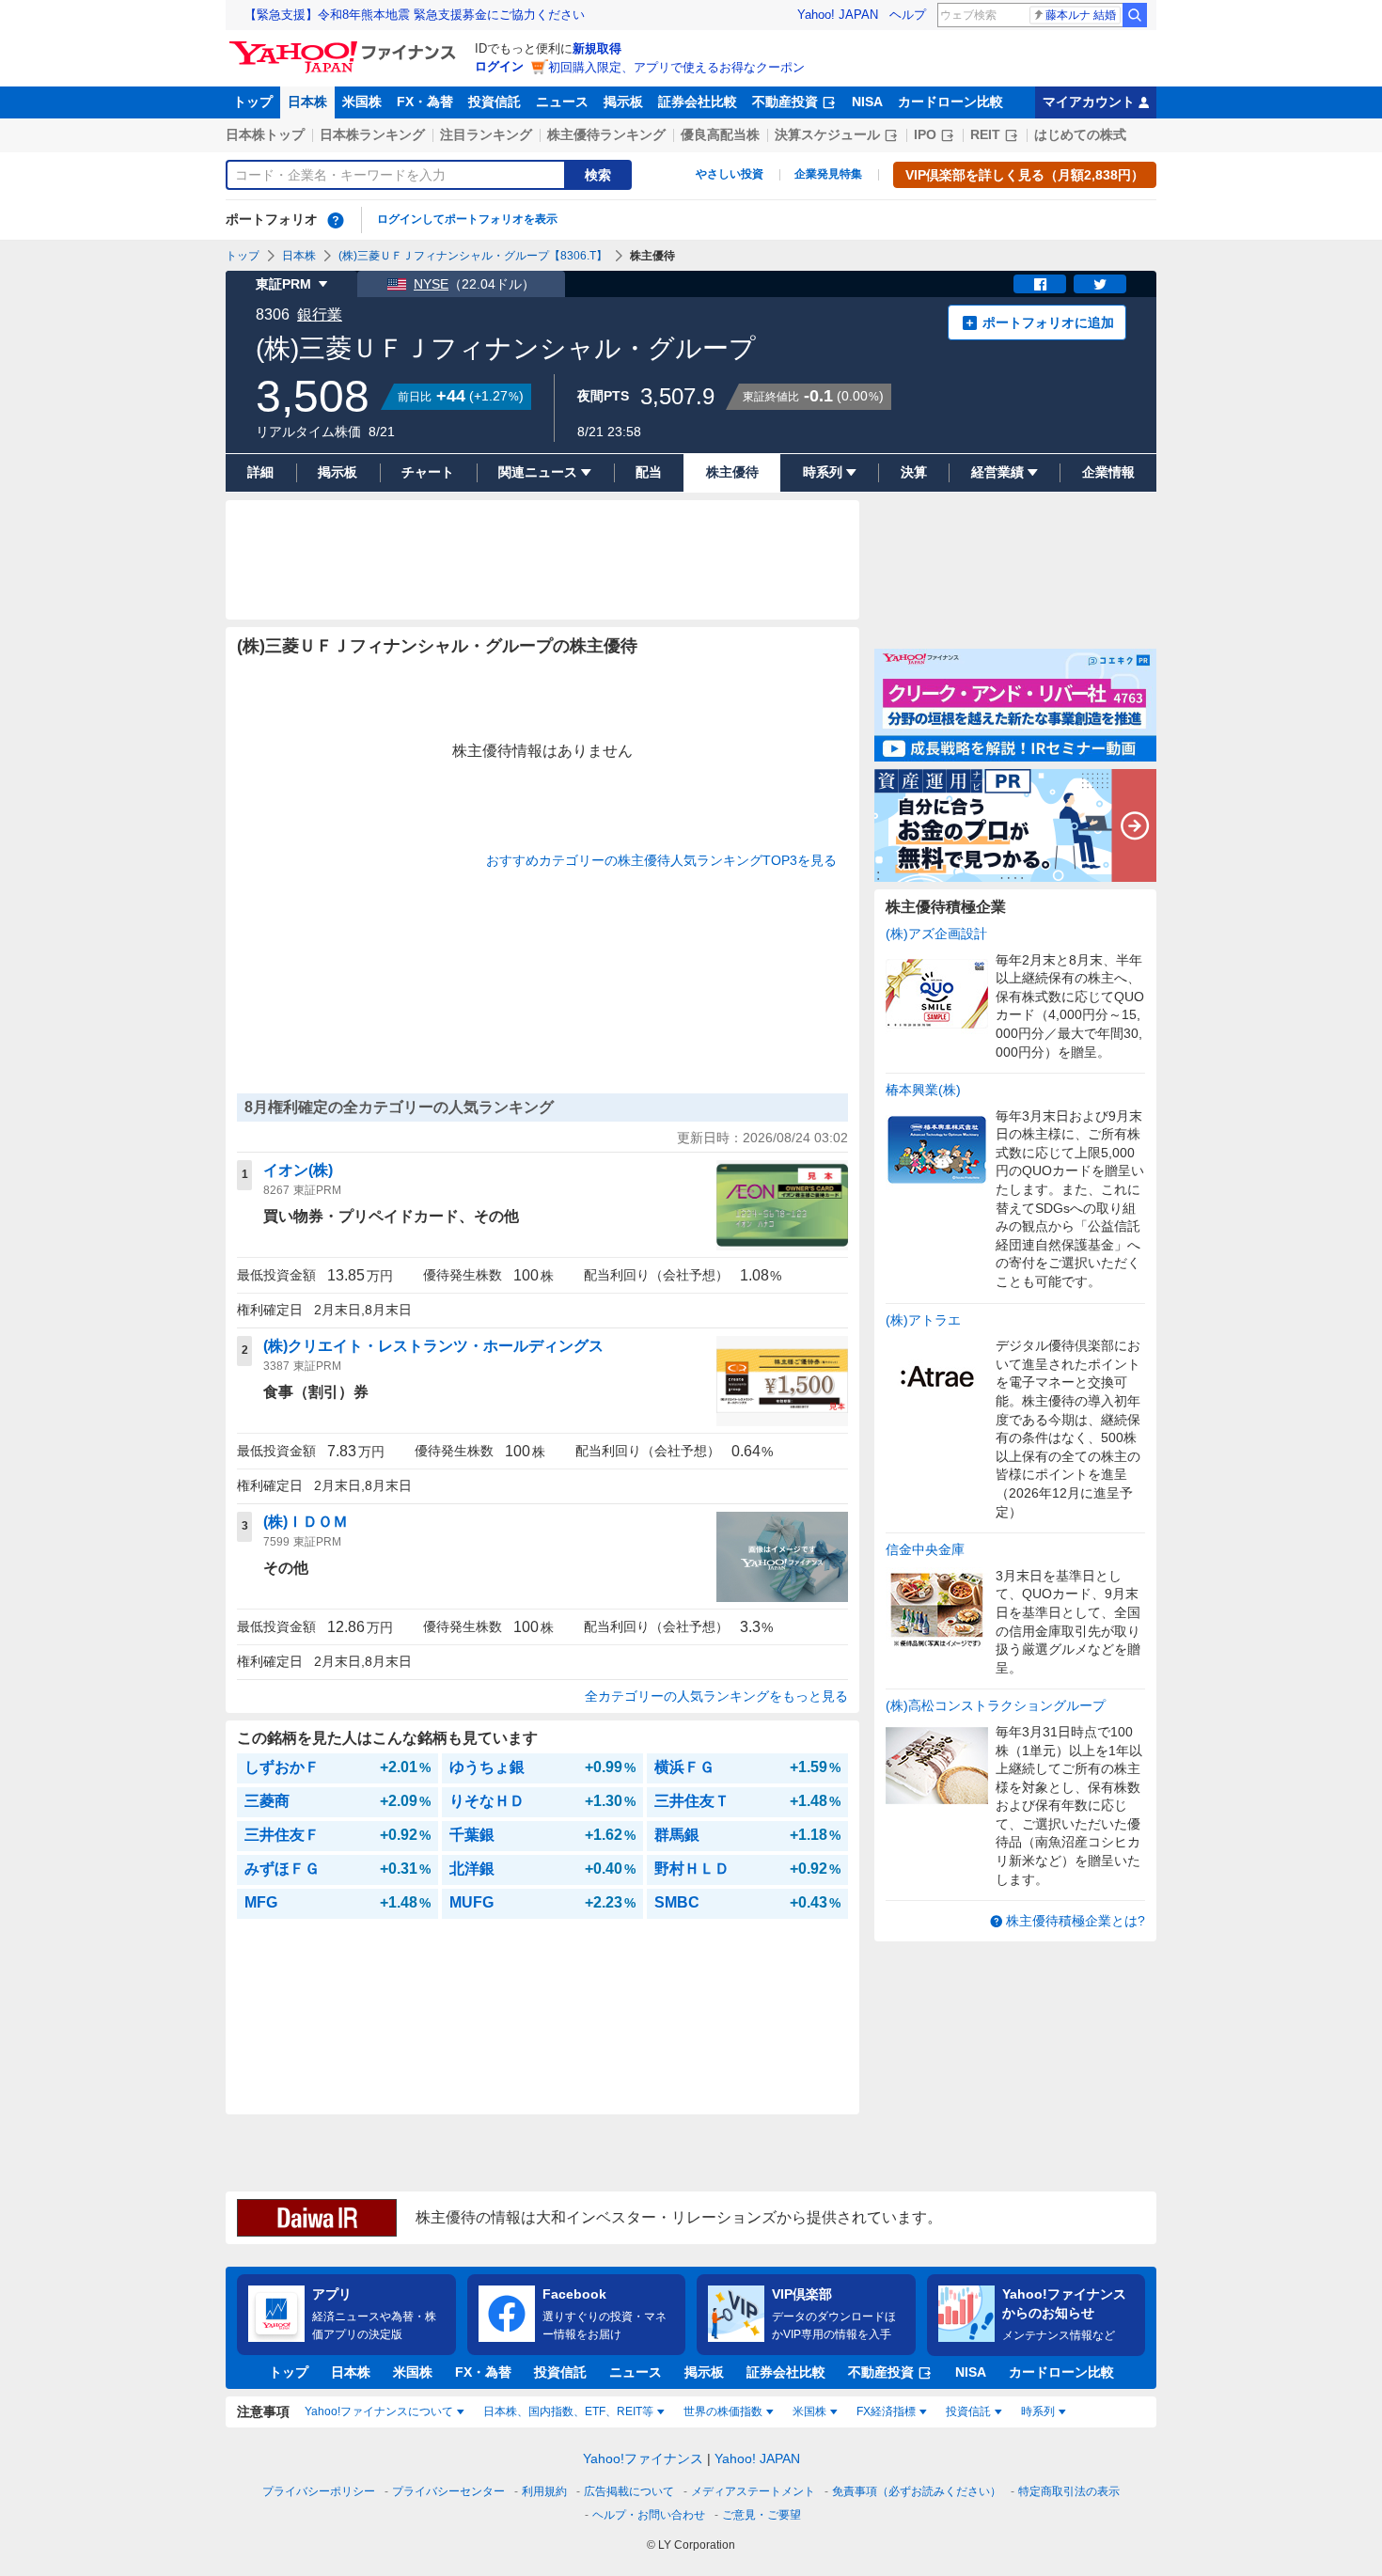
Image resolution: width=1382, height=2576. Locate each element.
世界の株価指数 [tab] (723, 2411)
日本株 (307, 102)
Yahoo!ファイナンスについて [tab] (379, 2411)
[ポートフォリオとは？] (336, 220)
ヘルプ (908, 15)
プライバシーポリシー (319, 2491)
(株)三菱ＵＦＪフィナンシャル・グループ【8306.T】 (473, 256)
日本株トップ (265, 134)
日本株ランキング (372, 134)
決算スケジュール (827, 134)
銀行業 (320, 314)
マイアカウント (1089, 102)
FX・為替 (425, 102)
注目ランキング (486, 134)
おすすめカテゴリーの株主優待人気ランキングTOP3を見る (661, 860)
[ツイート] (1100, 284)
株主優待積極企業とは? (1076, 1921)
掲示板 (623, 102)
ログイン (499, 66)
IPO (925, 134)
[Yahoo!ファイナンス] (345, 46)
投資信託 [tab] (968, 2411)
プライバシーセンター (448, 2491)
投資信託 (495, 102)
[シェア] (1040, 284)
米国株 (362, 102)
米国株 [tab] (809, 2411)
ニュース (562, 102)
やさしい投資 (730, 174)
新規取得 (597, 48)
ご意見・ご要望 (762, 2515)
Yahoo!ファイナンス (643, 2458)
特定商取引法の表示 (1069, 2491)
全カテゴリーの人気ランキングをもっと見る (716, 1696)
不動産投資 (785, 102)
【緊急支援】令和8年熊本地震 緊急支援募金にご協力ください (415, 15)
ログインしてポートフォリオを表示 (467, 219)
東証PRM (283, 284)
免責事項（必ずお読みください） (917, 2491)
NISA (867, 102)
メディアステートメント (753, 2491)
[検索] (1135, 15)
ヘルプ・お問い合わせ (649, 2515)
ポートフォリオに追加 (1048, 322)
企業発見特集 (828, 174)
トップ (253, 102)
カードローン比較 (950, 102)
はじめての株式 (1080, 134)
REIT (985, 134)
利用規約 (544, 2491)
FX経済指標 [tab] (886, 2411)
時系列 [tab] (1038, 2411)
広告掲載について (629, 2491)
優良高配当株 (720, 134)
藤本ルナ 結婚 (1081, 15)
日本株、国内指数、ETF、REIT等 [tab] (568, 2411)
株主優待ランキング (606, 134)
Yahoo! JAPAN (838, 15)
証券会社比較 (698, 102)
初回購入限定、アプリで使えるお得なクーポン (676, 67)
